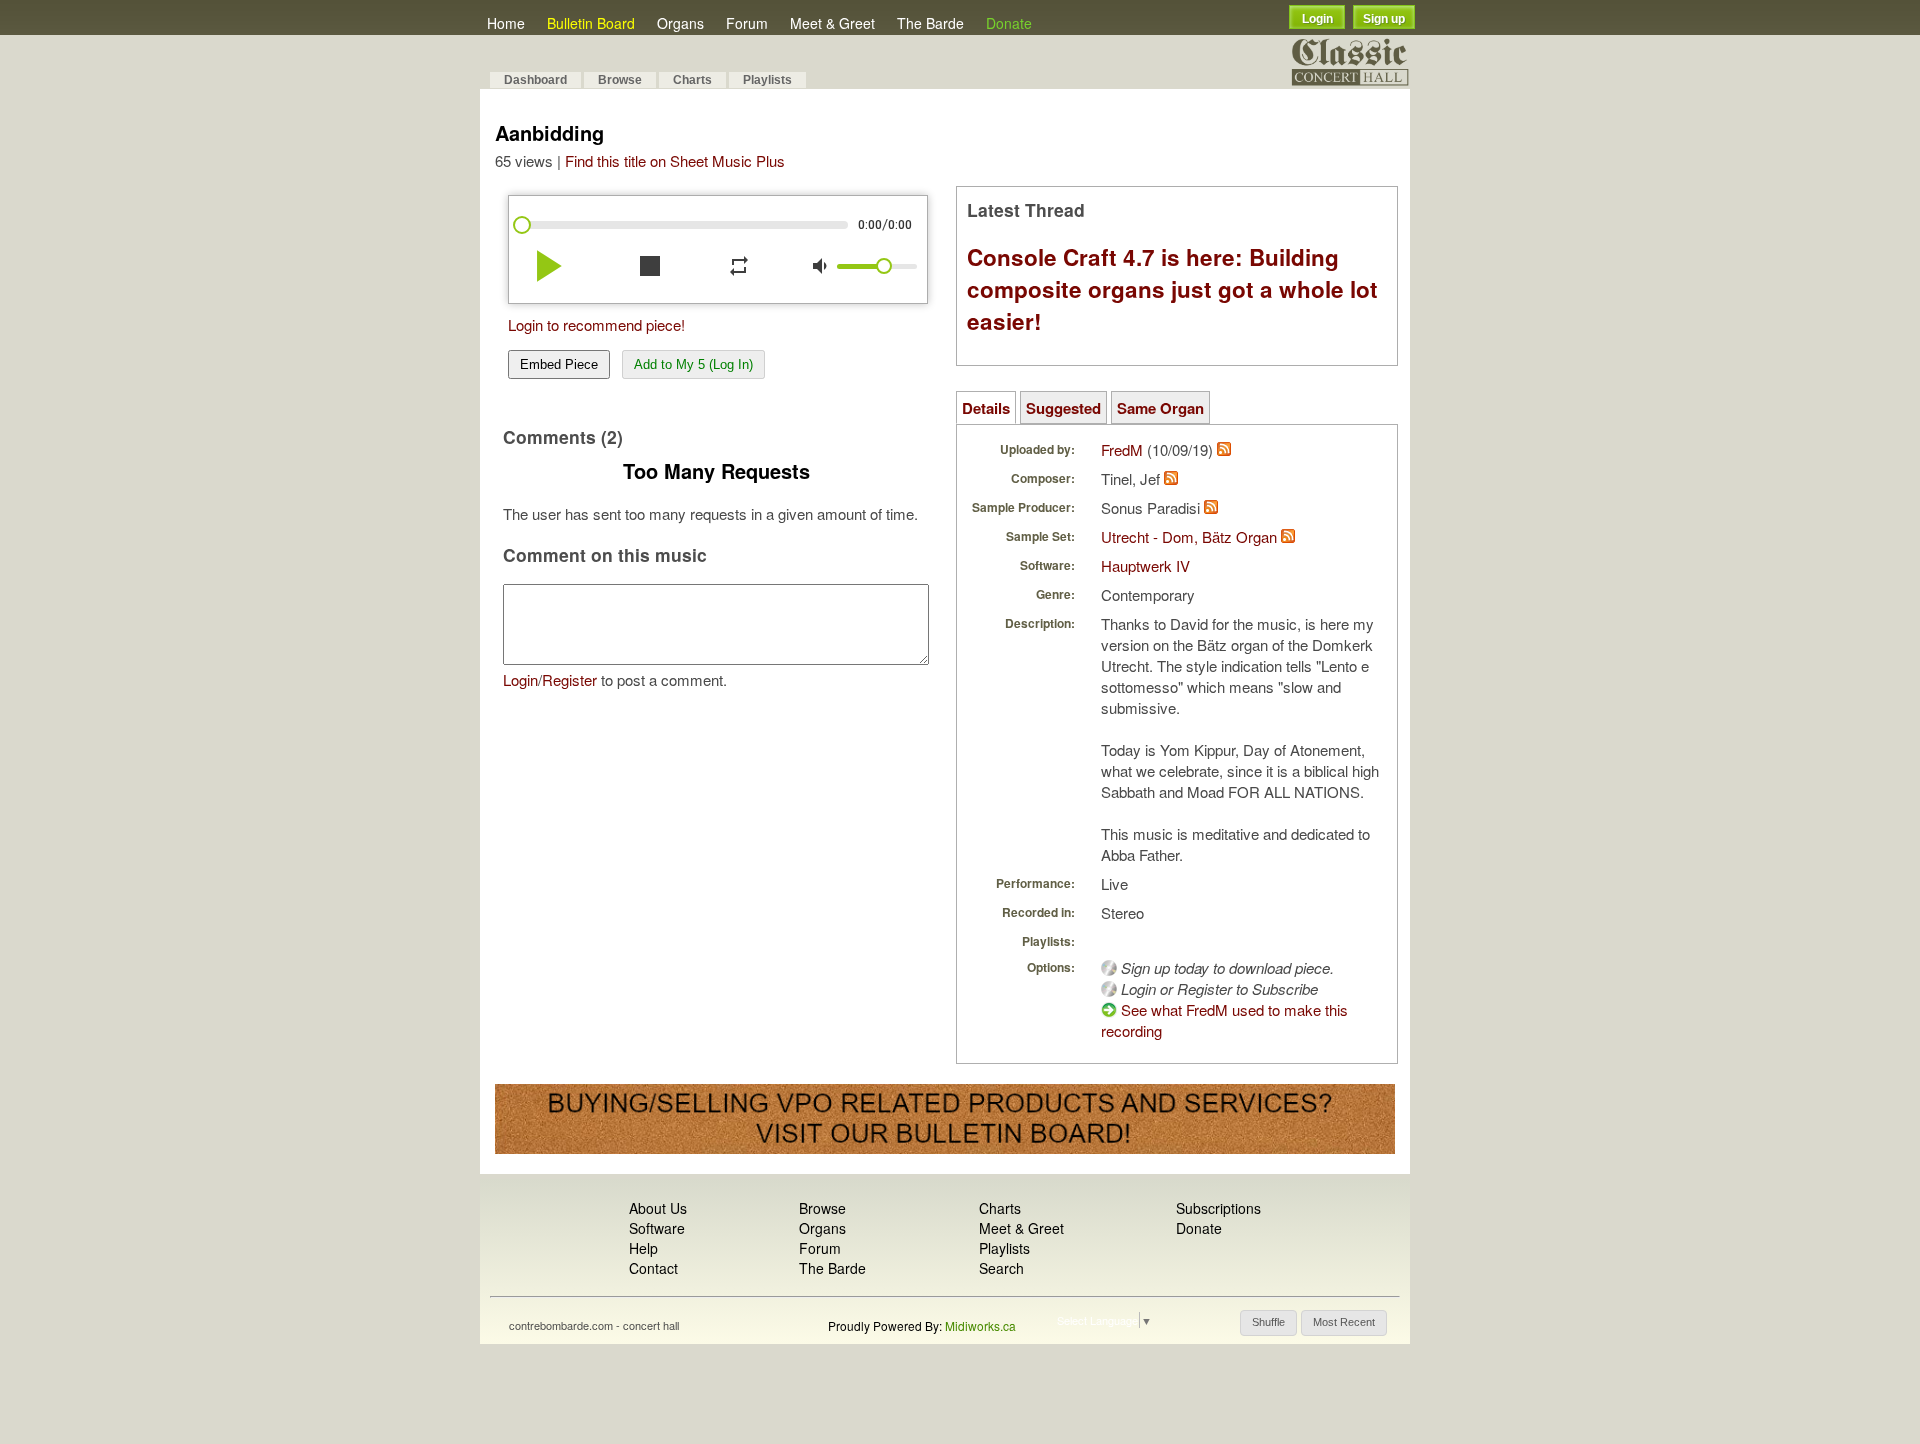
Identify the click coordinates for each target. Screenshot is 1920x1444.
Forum (747, 23)
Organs (680, 23)
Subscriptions (1218, 1208)
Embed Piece (559, 364)
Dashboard (535, 80)
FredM (1122, 449)
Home (506, 23)
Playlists (767, 80)
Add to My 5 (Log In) (693, 364)
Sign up (1384, 19)
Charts (692, 80)
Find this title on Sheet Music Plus (675, 160)
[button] (1268, 1323)
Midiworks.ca (980, 1325)
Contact (653, 1268)
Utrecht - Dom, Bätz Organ (1189, 536)
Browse (620, 80)
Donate (1009, 23)
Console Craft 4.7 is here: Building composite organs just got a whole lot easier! (1172, 289)
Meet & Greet (832, 23)
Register (569, 679)
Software (657, 1228)
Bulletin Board (591, 23)
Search (1001, 1268)
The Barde (930, 23)
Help (643, 1248)
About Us (658, 1208)
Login (1317, 19)
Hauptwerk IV (1145, 565)
